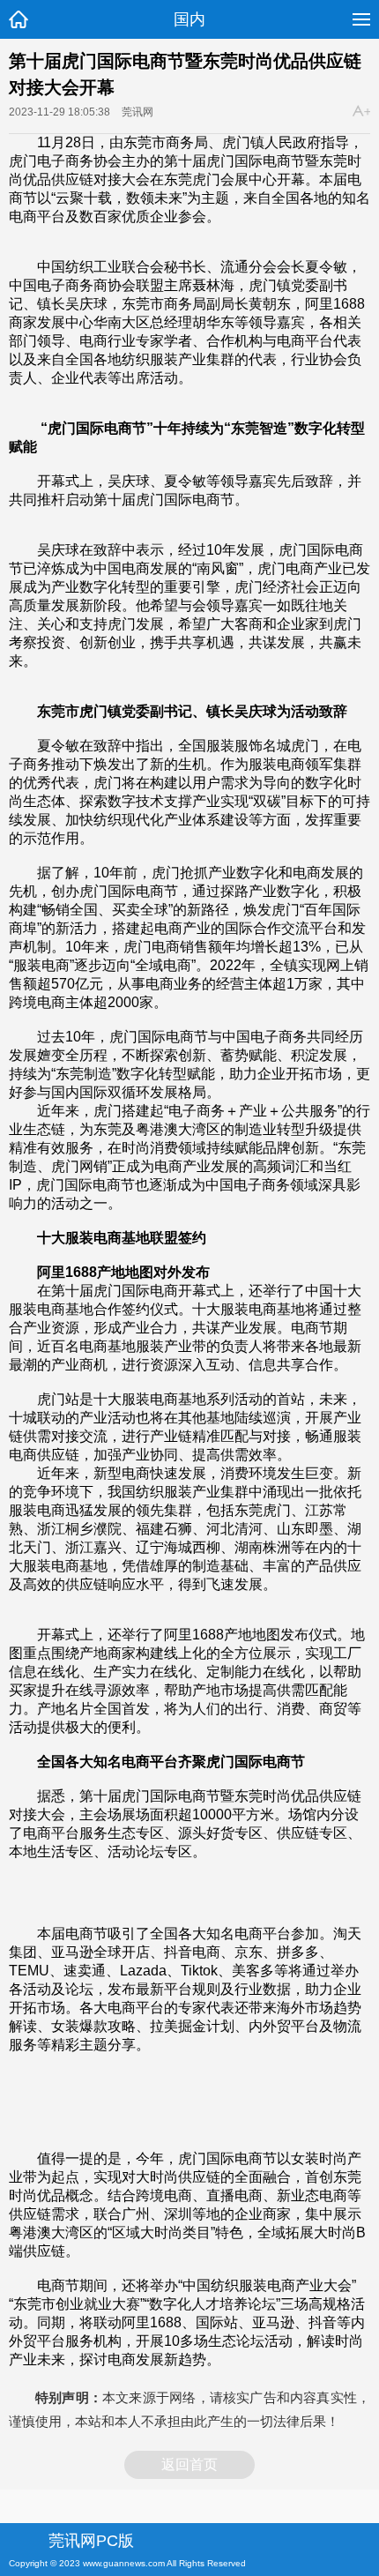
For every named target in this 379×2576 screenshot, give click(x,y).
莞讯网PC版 (91, 2541)
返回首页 (189, 2464)
